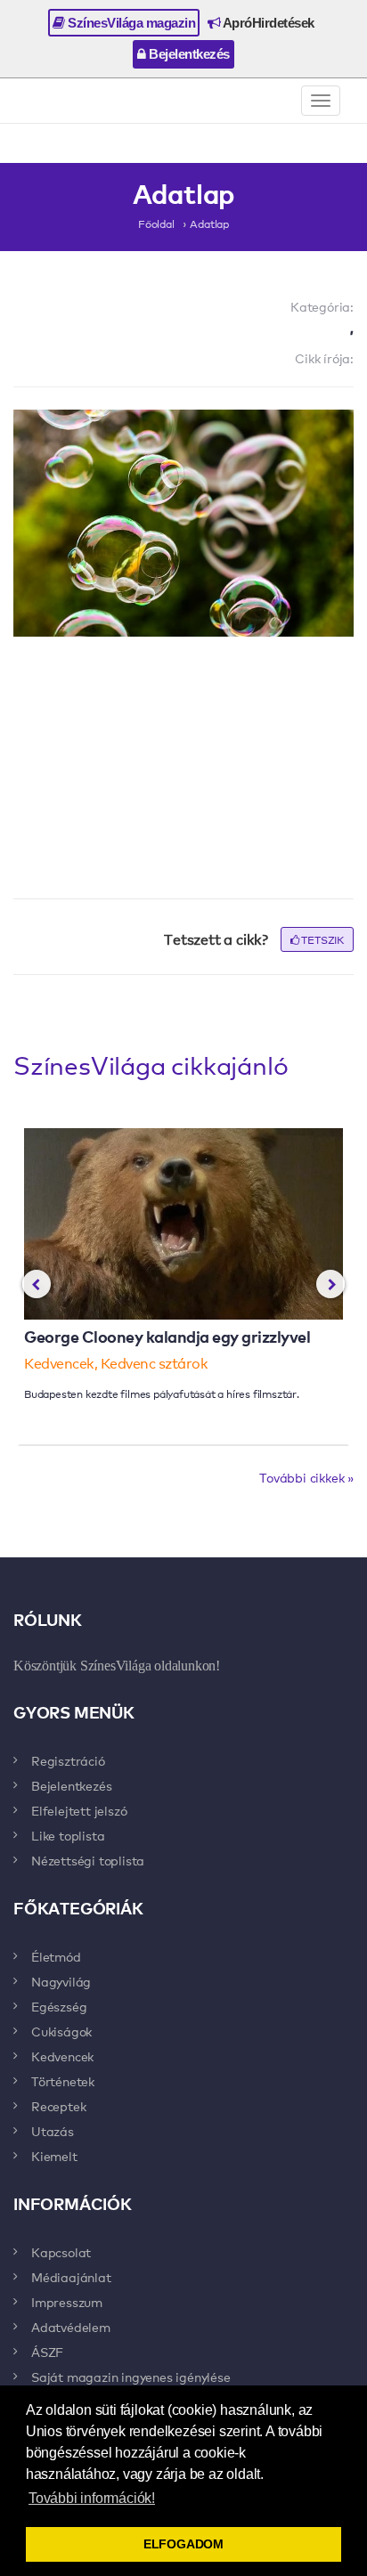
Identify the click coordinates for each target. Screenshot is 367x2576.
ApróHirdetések (267, 23)
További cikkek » (306, 1477)
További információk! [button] (92, 2498)
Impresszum (67, 2302)
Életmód (56, 1956)
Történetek (63, 2081)
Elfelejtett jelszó (79, 1810)
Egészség (59, 2006)
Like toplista (68, 1835)
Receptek (58, 2106)
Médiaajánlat (71, 2277)
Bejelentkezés (188, 54)
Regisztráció (68, 1760)
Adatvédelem (71, 2327)
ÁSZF (47, 2352)
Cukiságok (61, 2031)
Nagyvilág (61, 1981)
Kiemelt (54, 2156)
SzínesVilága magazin (130, 23)
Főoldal (156, 223)
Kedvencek (62, 2056)
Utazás (53, 2131)
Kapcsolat (61, 2252)
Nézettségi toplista (88, 1860)
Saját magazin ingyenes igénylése (131, 2377)
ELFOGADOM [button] (183, 2544)
